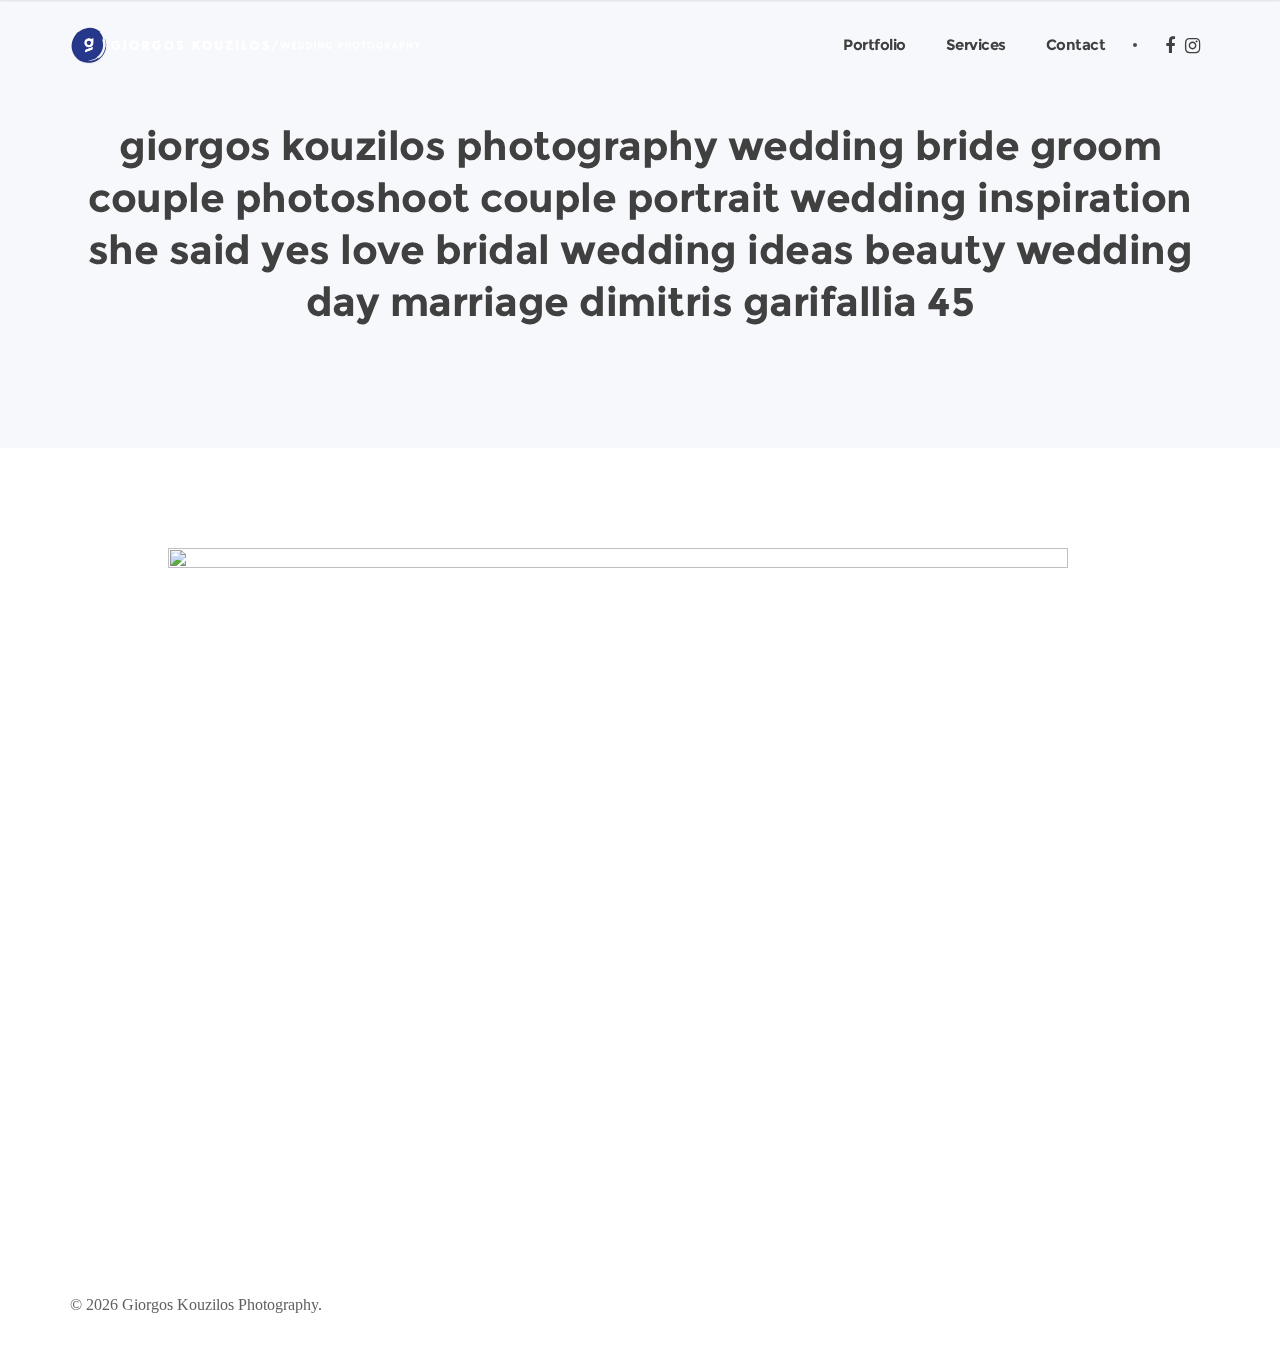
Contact (1076, 44)
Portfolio (874, 44)
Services (976, 44)
